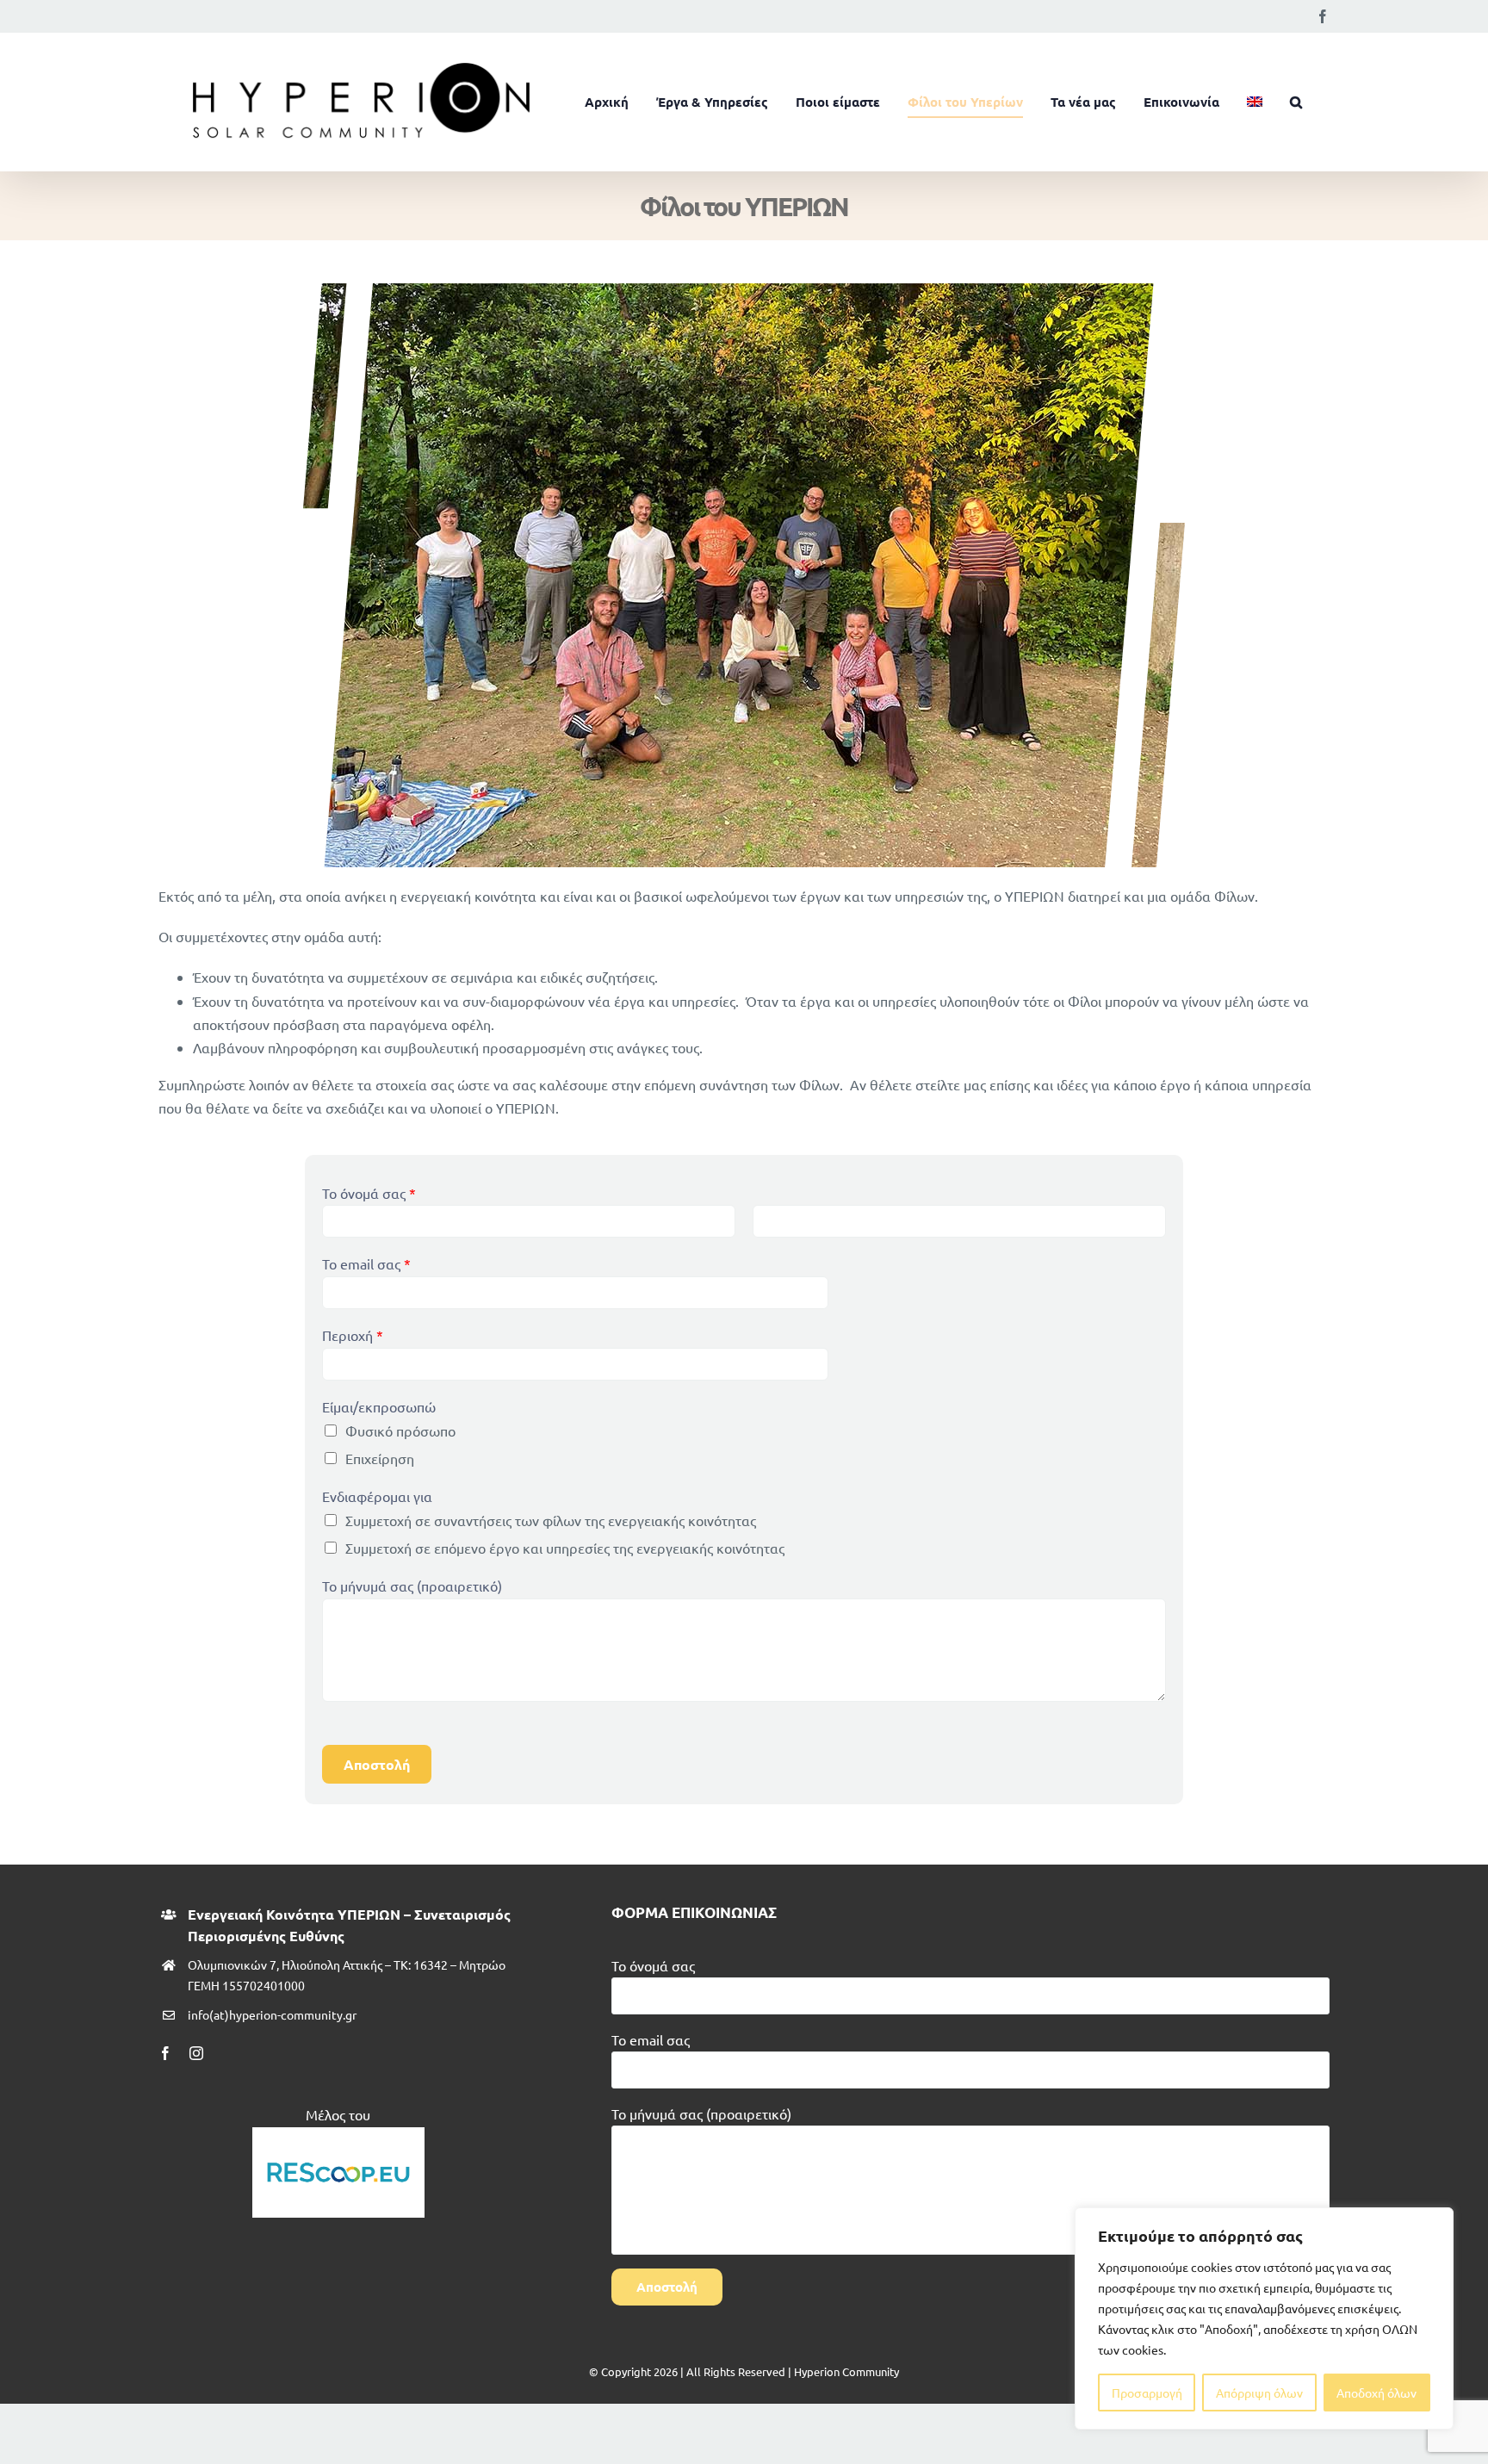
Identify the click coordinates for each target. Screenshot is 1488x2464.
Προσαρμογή (1147, 2393)
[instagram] (196, 2053)
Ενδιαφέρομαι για (377, 1496)
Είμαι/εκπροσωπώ (379, 1406)
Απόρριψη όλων (1259, 2393)
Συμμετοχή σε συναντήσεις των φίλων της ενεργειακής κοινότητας (551, 1520)
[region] (1264, 2318)
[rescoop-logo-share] (338, 2134)
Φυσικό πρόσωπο (400, 1431)
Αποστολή (377, 1764)
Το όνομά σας (369, 1193)
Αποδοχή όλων (1376, 2393)
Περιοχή (353, 1335)
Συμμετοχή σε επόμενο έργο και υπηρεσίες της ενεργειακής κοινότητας (565, 1548)
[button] (1296, 102)
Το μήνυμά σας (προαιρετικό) (412, 1586)
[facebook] (165, 2053)
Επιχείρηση (380, 1458)
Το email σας (366, 1263)
